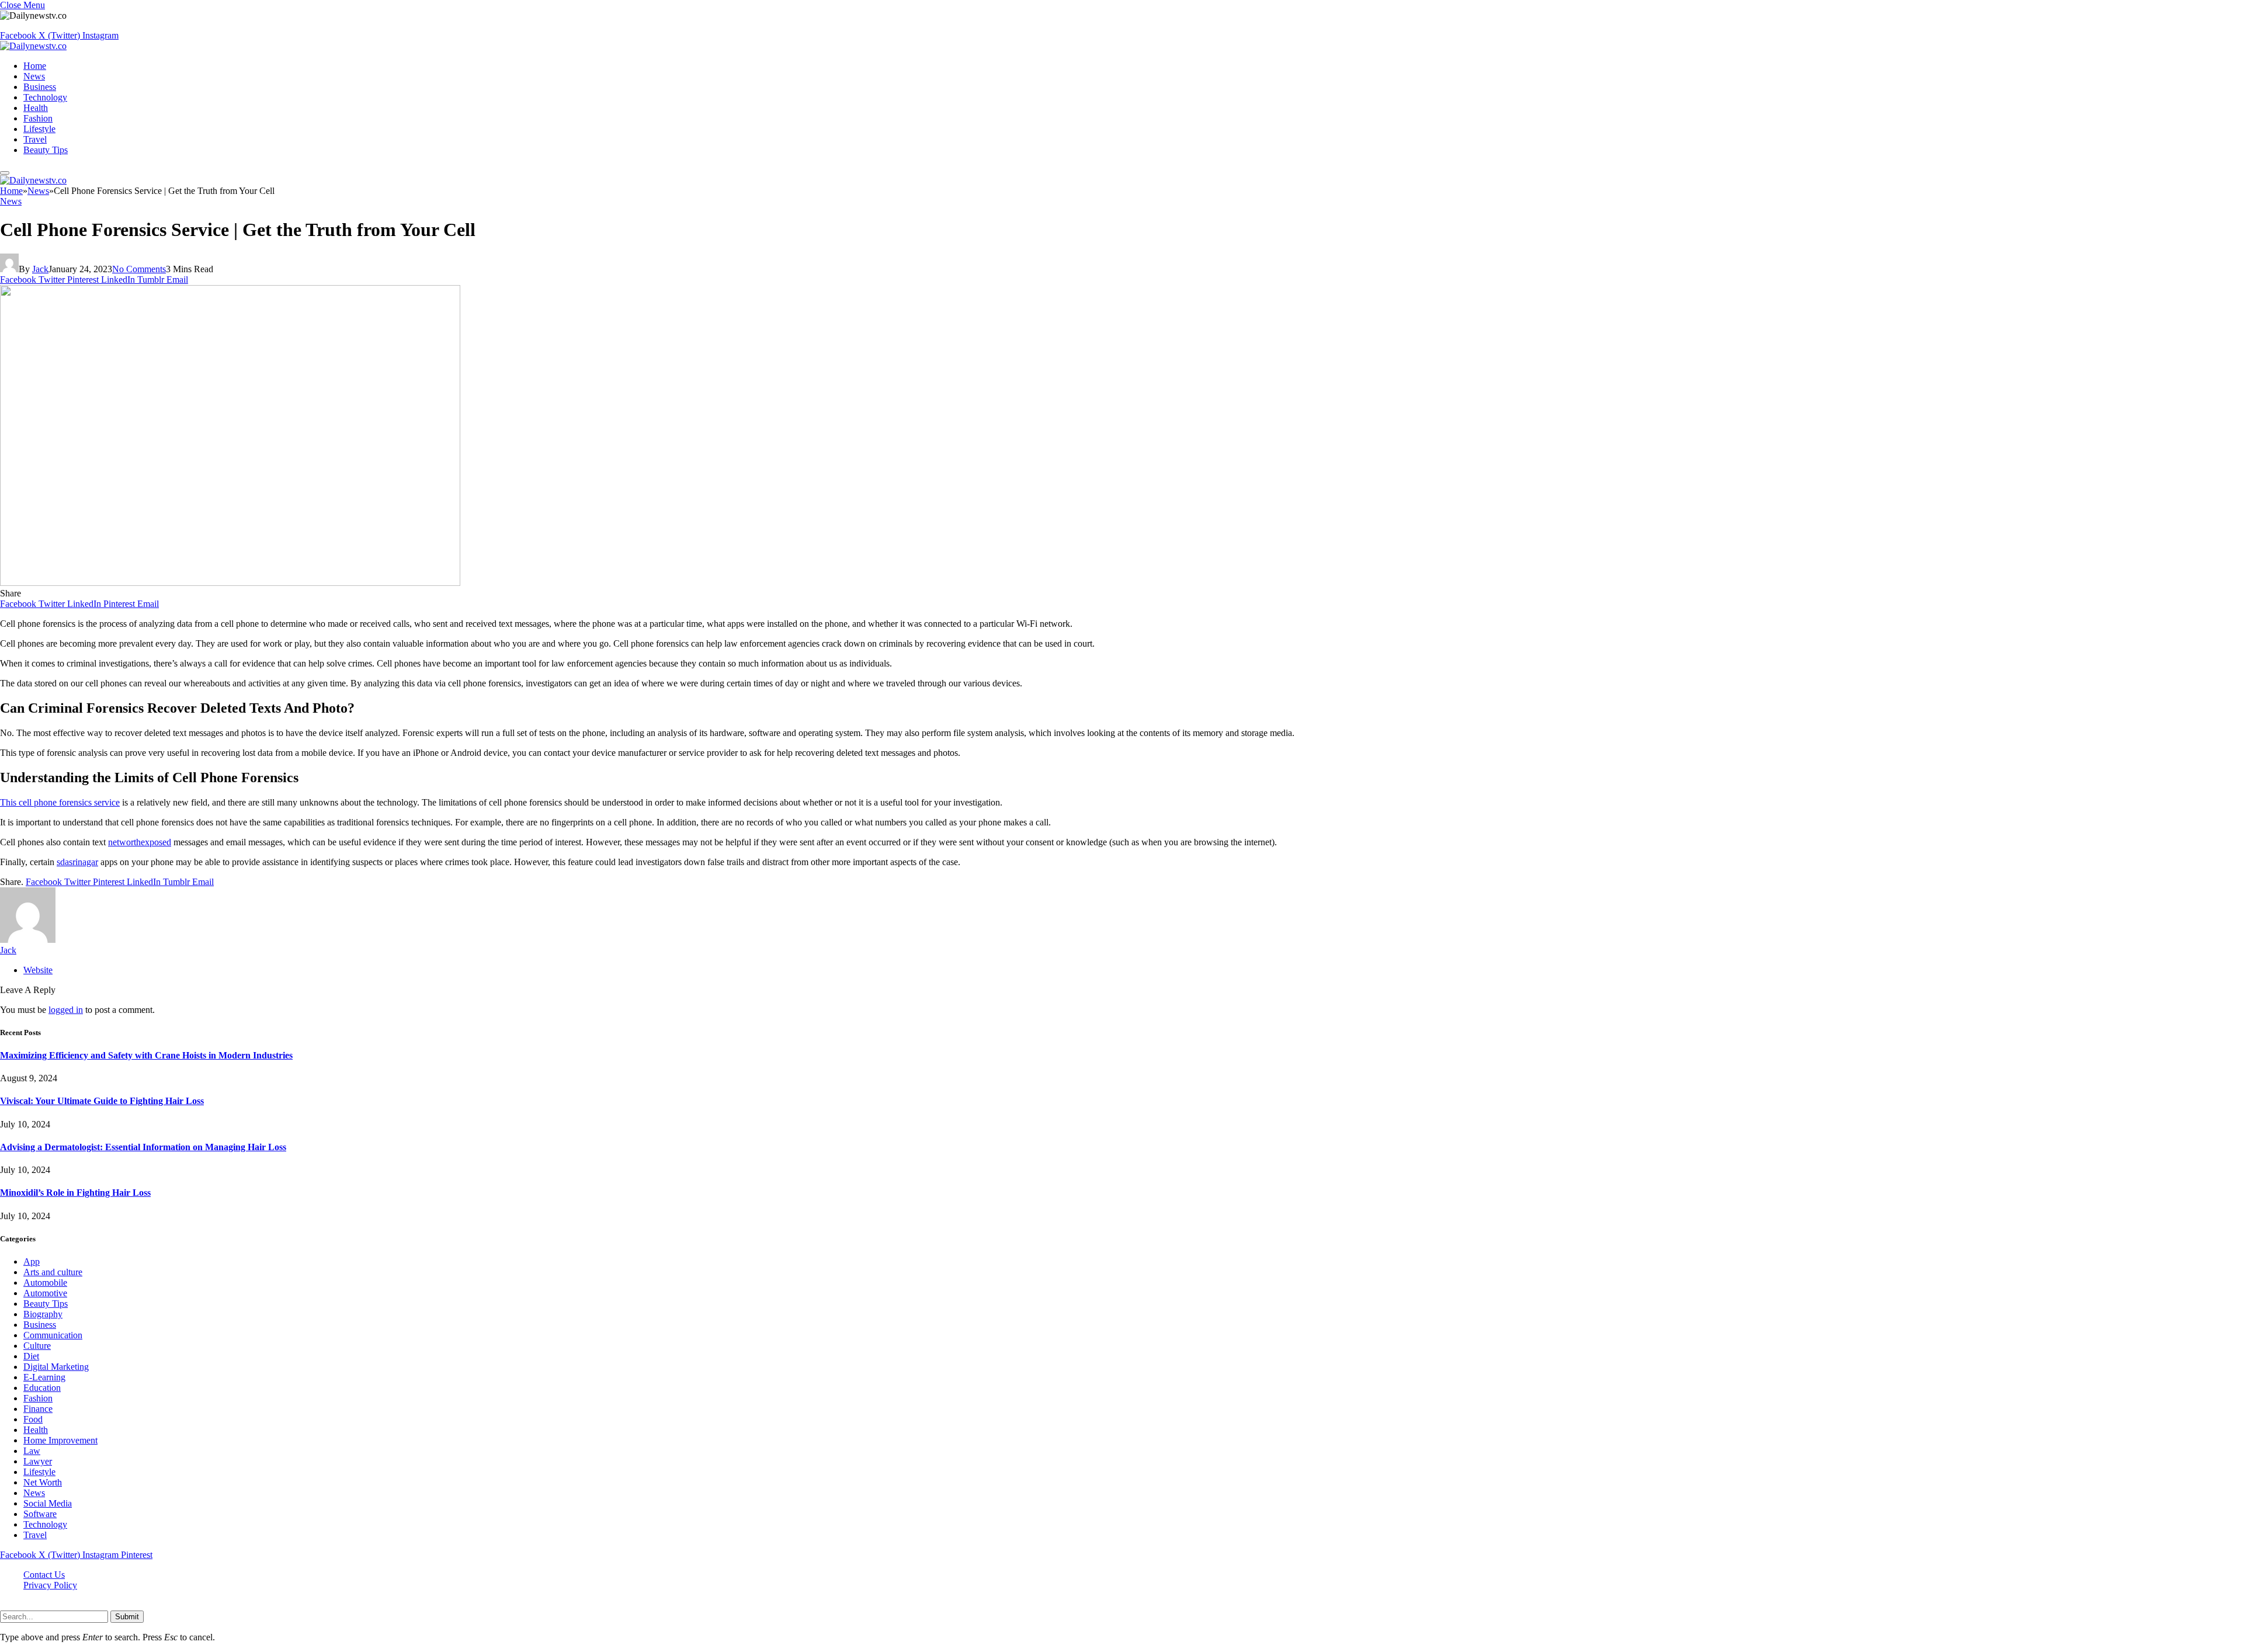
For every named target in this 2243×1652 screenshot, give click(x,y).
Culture (37, 1346)
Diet (31, 1356)
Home (35, 66)
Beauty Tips (46, 150)
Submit (127, 1617)
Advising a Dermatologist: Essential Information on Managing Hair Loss (143, 1147)
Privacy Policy (50, 1585)
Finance (38, 1409)
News (34, 76)
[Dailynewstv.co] (33, 46)
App (32, 1261)
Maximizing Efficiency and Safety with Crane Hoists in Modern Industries (146, 1055)
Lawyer (38, 1461)
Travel (35, 139)
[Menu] (5, 173)
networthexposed (140, 842)
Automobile (45, 1283)
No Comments (139, 269)
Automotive (45, 1293)
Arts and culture (53, 1272)
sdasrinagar (77, 862)
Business (40, 87)
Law (32, 1451)
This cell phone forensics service (60, 802)
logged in (66, 1010)
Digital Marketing (56, 1367)
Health (36, 108)
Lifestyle (39, 129)
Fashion (38, 118)
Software (40, 1514)
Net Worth (43, 1482)
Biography (43, 1314)
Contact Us (44, 1575)
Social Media (48, 1503)
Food (33, 1419)
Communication (53, 1335)
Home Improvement (60, 1440)
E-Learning (44, 1377)
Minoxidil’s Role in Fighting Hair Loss (75, 1193)
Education (42, 1388)
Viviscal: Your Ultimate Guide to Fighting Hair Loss (102, 1101)
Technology (45, 97)
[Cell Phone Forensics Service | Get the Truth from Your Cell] (230, 583)
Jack (40, 269)
